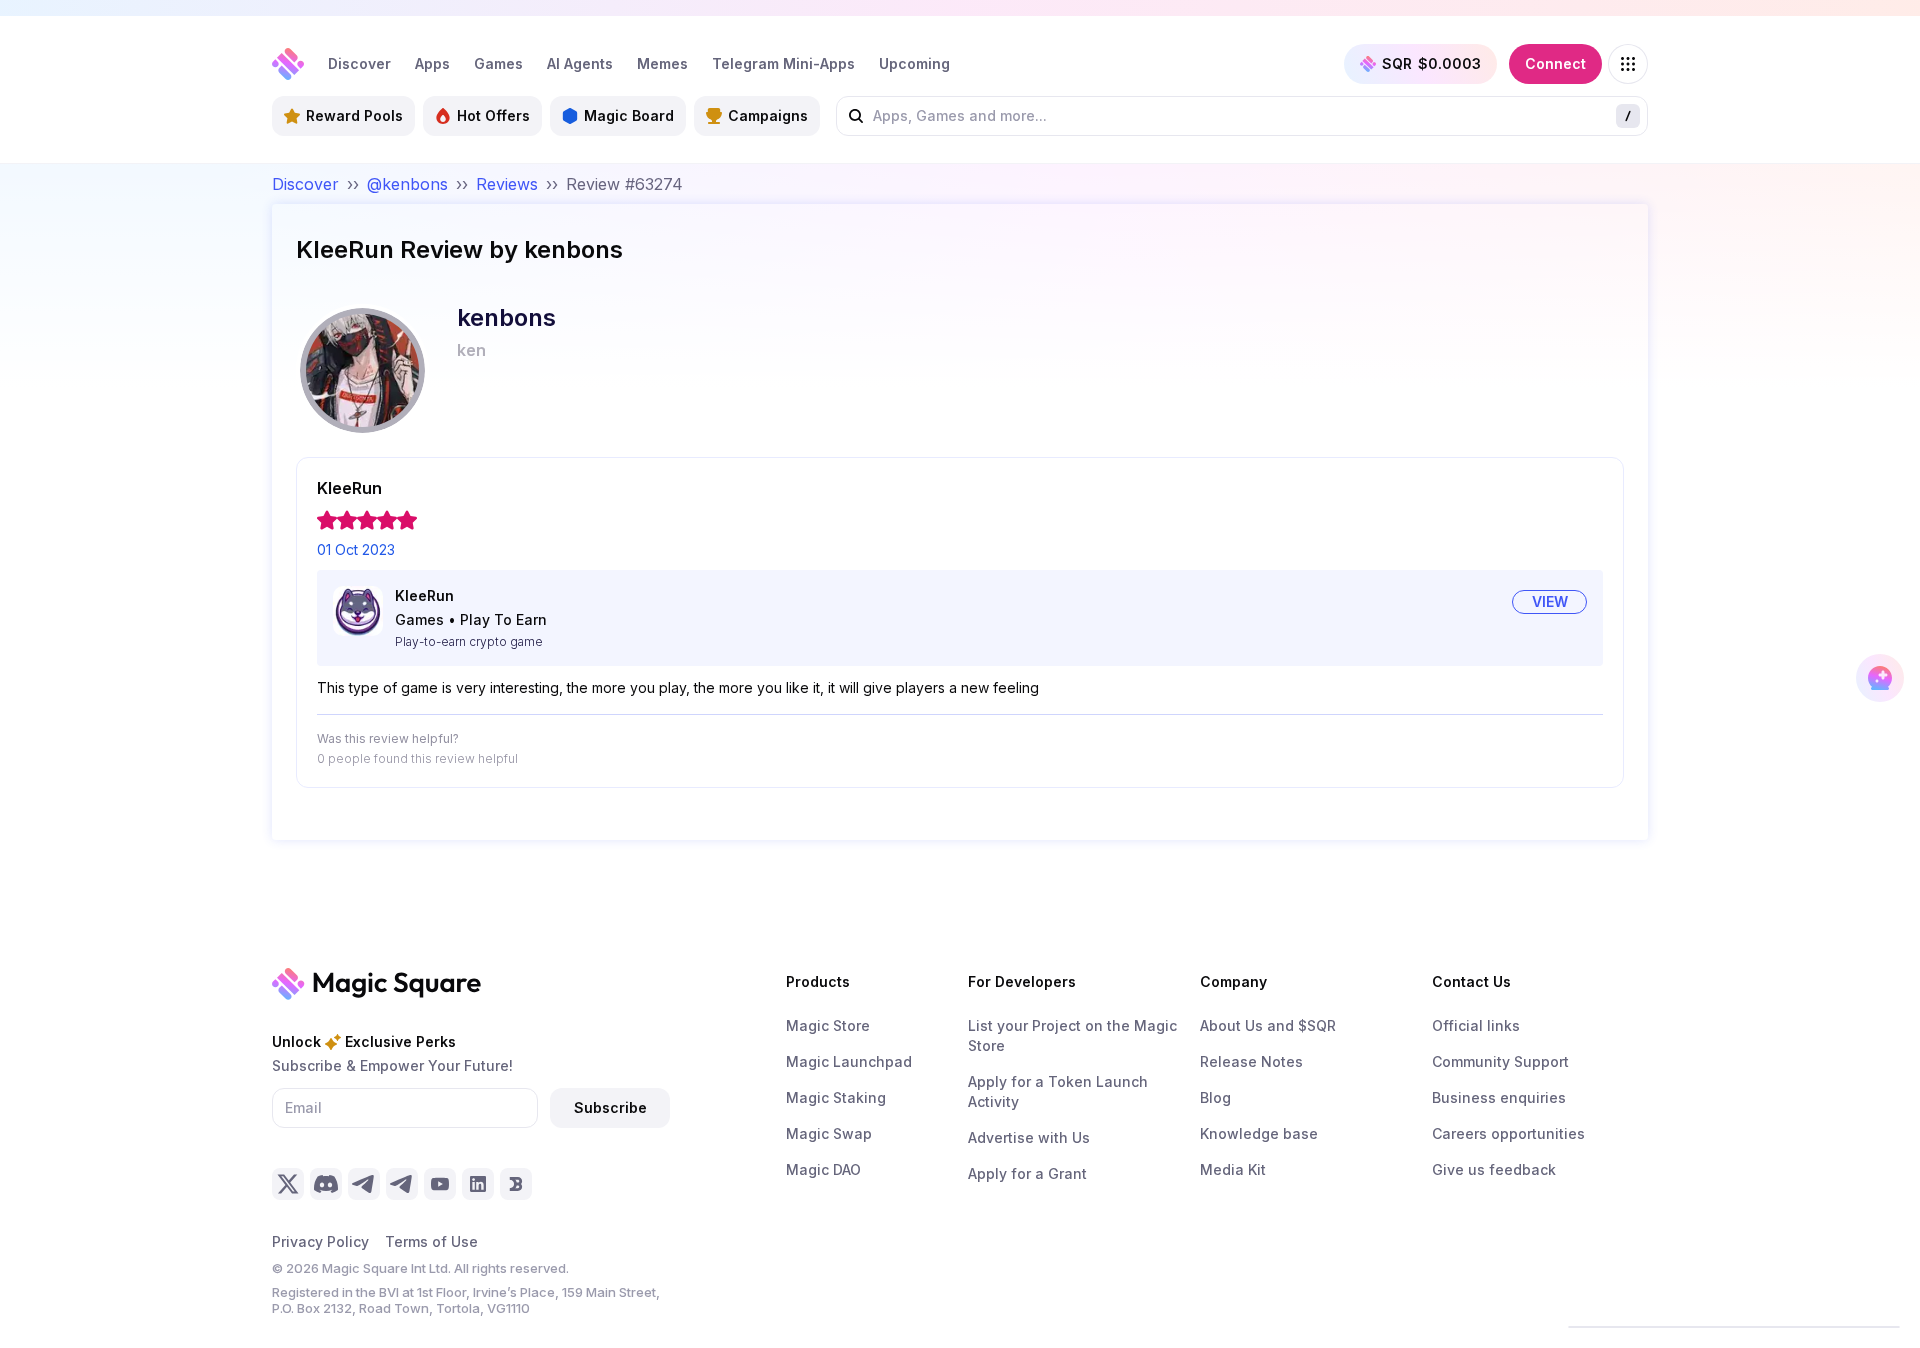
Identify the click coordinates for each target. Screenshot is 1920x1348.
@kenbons (407, 184)
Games (498, 63)
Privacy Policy (320, 1241)
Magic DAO (823, 1169)
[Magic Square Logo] (288, 64)
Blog (1215, 1097)
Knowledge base (1259, 1133)
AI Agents (580, 63)
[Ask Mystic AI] (1880, 678)
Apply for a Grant (1027, 1173)
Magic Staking (836, 1097)
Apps (432, 63)
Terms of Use (431, 1241)
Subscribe (610, 1107)
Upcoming (914, 63)
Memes (662, 63)
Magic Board (629, 115)
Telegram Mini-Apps (783, 63)
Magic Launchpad (849, 1061)
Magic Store (828, 1025)
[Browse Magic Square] (1628, 64)
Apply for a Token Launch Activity (1058, 1091)
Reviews (507, 184)
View (1550, 601)
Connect (1555, 63)
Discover (359, 63)
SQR (1431, 63)
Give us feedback (1494, 1169)
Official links (1476, 1025)
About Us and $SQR (1268, 1025)
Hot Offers (493, 115)
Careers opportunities (1508, 1133)
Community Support (1500, 1061)
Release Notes (1251, 1061)
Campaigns (768, 115)
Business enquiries (1499, 1097)
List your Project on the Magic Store (1072, 1035)
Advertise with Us (1029, 1137)
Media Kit (1233, 1169)
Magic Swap (829, 1133)
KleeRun (424, 595)
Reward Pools (354, 115)
